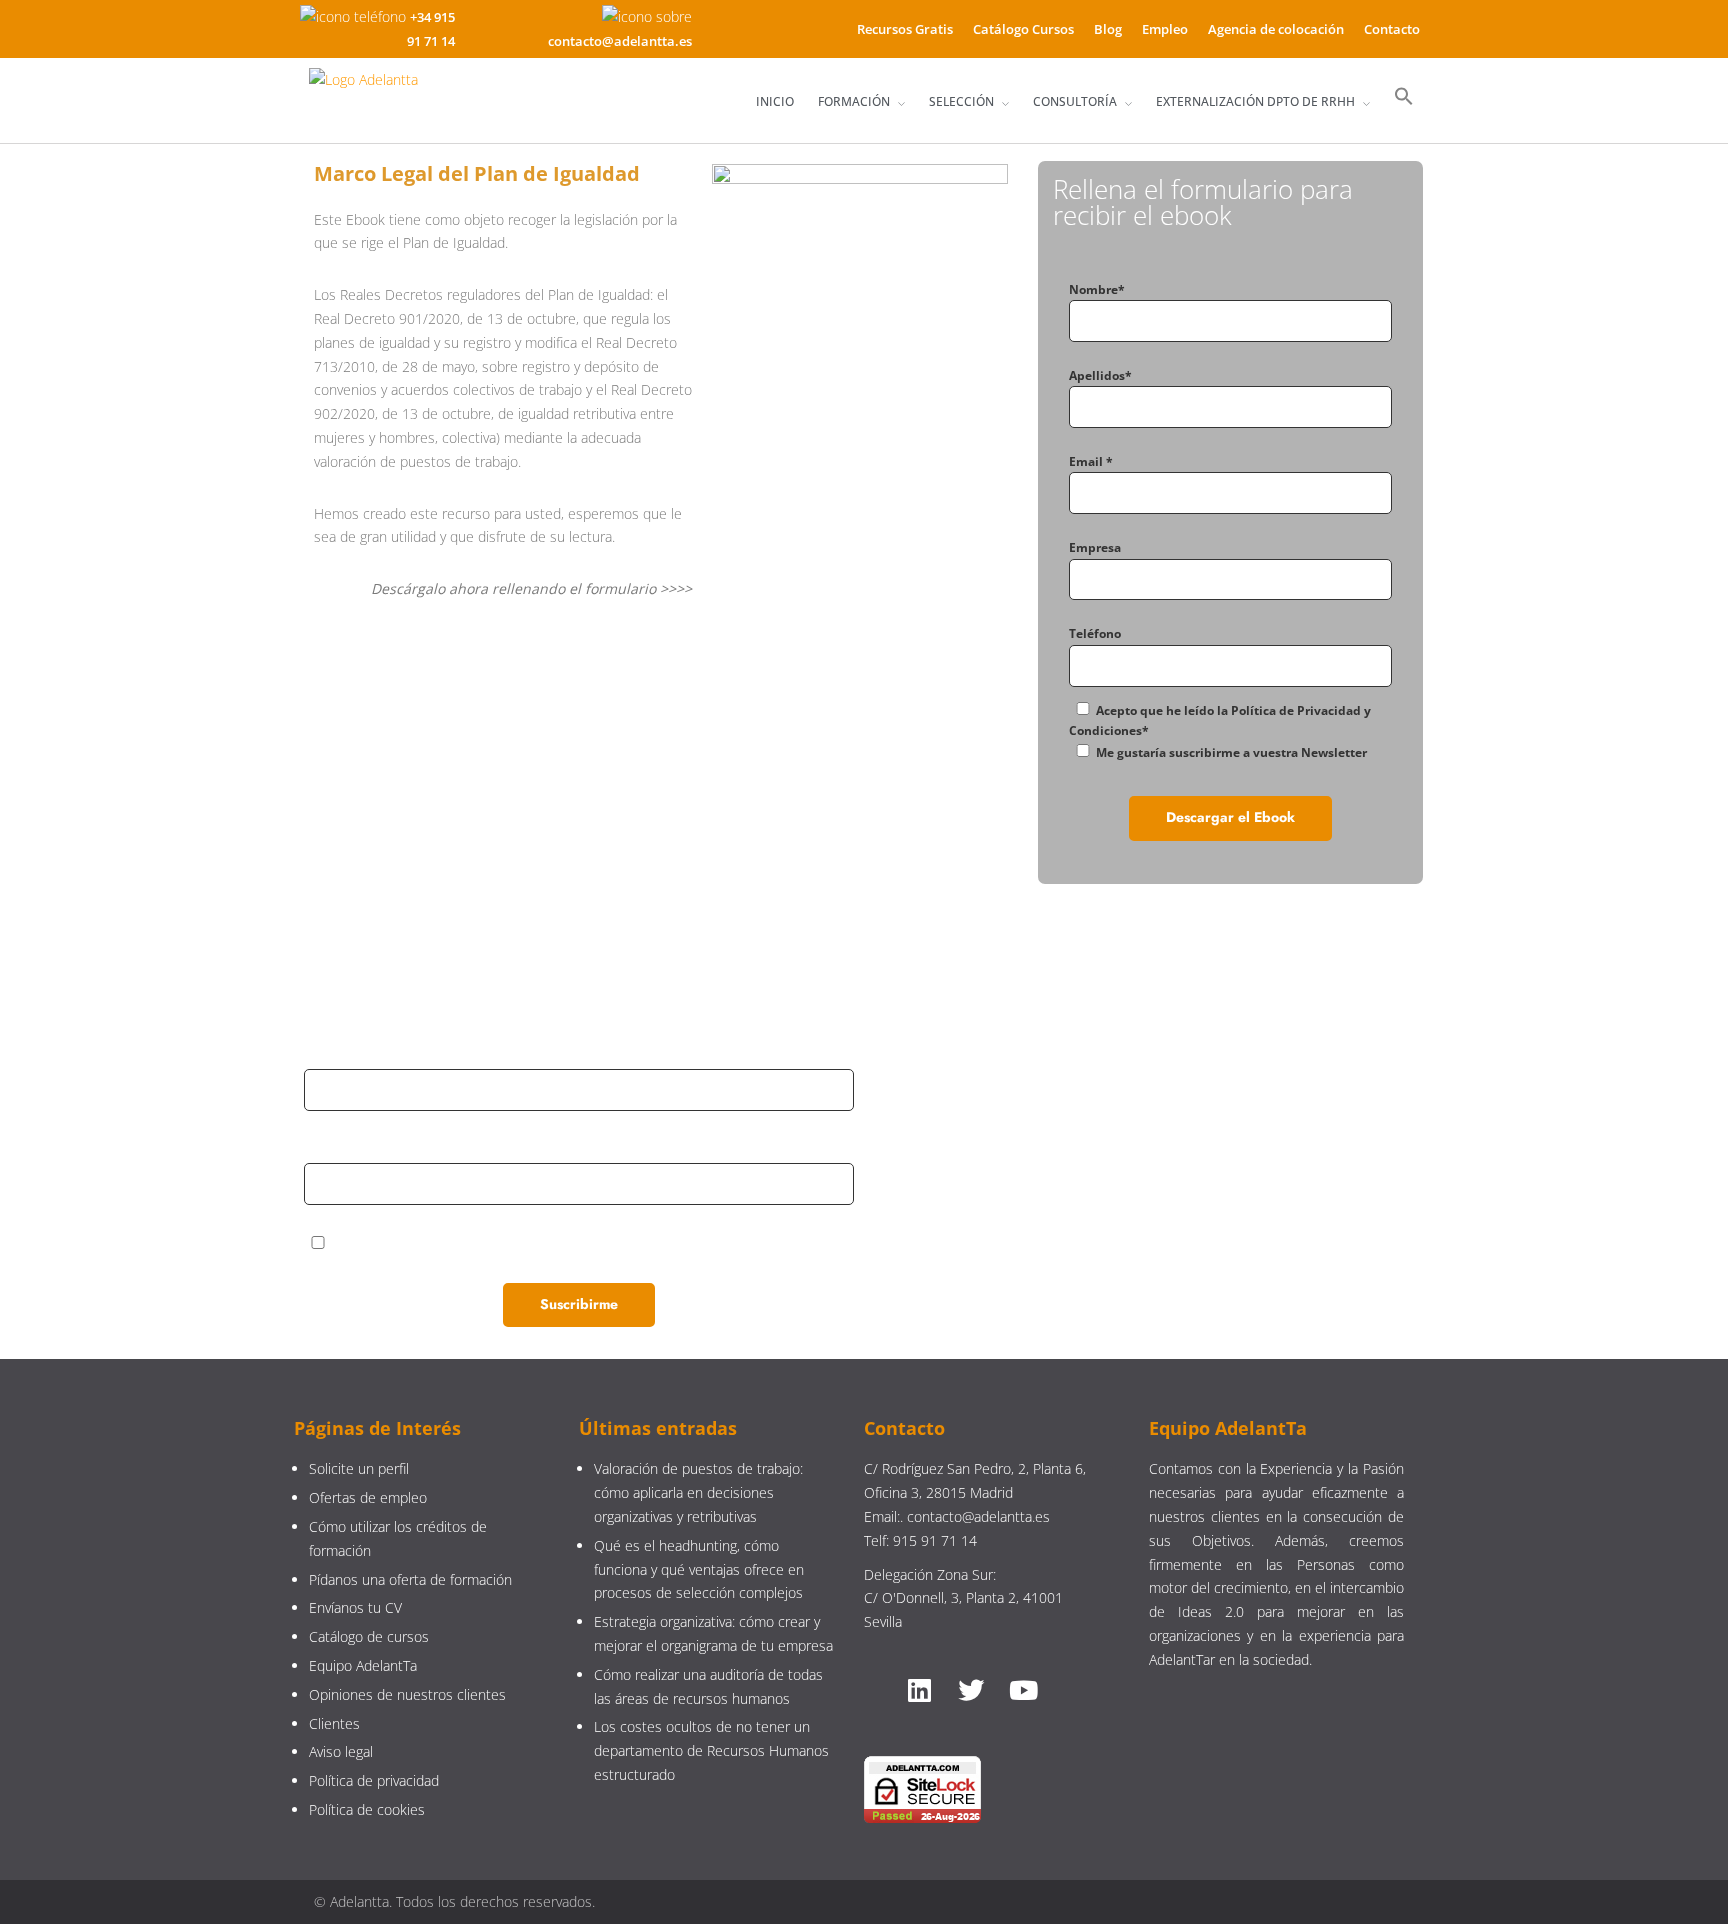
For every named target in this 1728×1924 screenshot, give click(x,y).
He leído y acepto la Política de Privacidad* (466, 1244)
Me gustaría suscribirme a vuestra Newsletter (1231, 752)
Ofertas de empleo (368, 1497)
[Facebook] (1105, 1172)
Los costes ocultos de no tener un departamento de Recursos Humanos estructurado (711, 1750)
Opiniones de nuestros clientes (407, 1694)
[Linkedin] (1017, 1172)
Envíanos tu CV (355, 1607)
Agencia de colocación (1276, 29)
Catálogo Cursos (1023, 29)
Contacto (1392, 29)
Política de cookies (367, 1809)
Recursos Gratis (905, 29)
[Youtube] (1281, 1172)
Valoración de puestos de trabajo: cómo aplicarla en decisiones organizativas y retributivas (698, 1492)
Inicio (775, 101)
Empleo (1165, 29)
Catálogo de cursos (369, 1636)
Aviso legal (341, 1751)
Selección (961, 101)
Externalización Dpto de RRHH (1255, 101)
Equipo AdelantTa (363, 1665)
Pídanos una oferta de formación (412, 1579)
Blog (1108, 29)
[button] (1404, 97)
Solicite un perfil (359, 1468)
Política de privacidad (374, 1780)
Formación (854, 101)
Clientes (334, 1723)
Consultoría (1075, 101)
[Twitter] (1193, 1172)
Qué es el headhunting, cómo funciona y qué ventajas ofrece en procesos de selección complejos (699, 1569)
